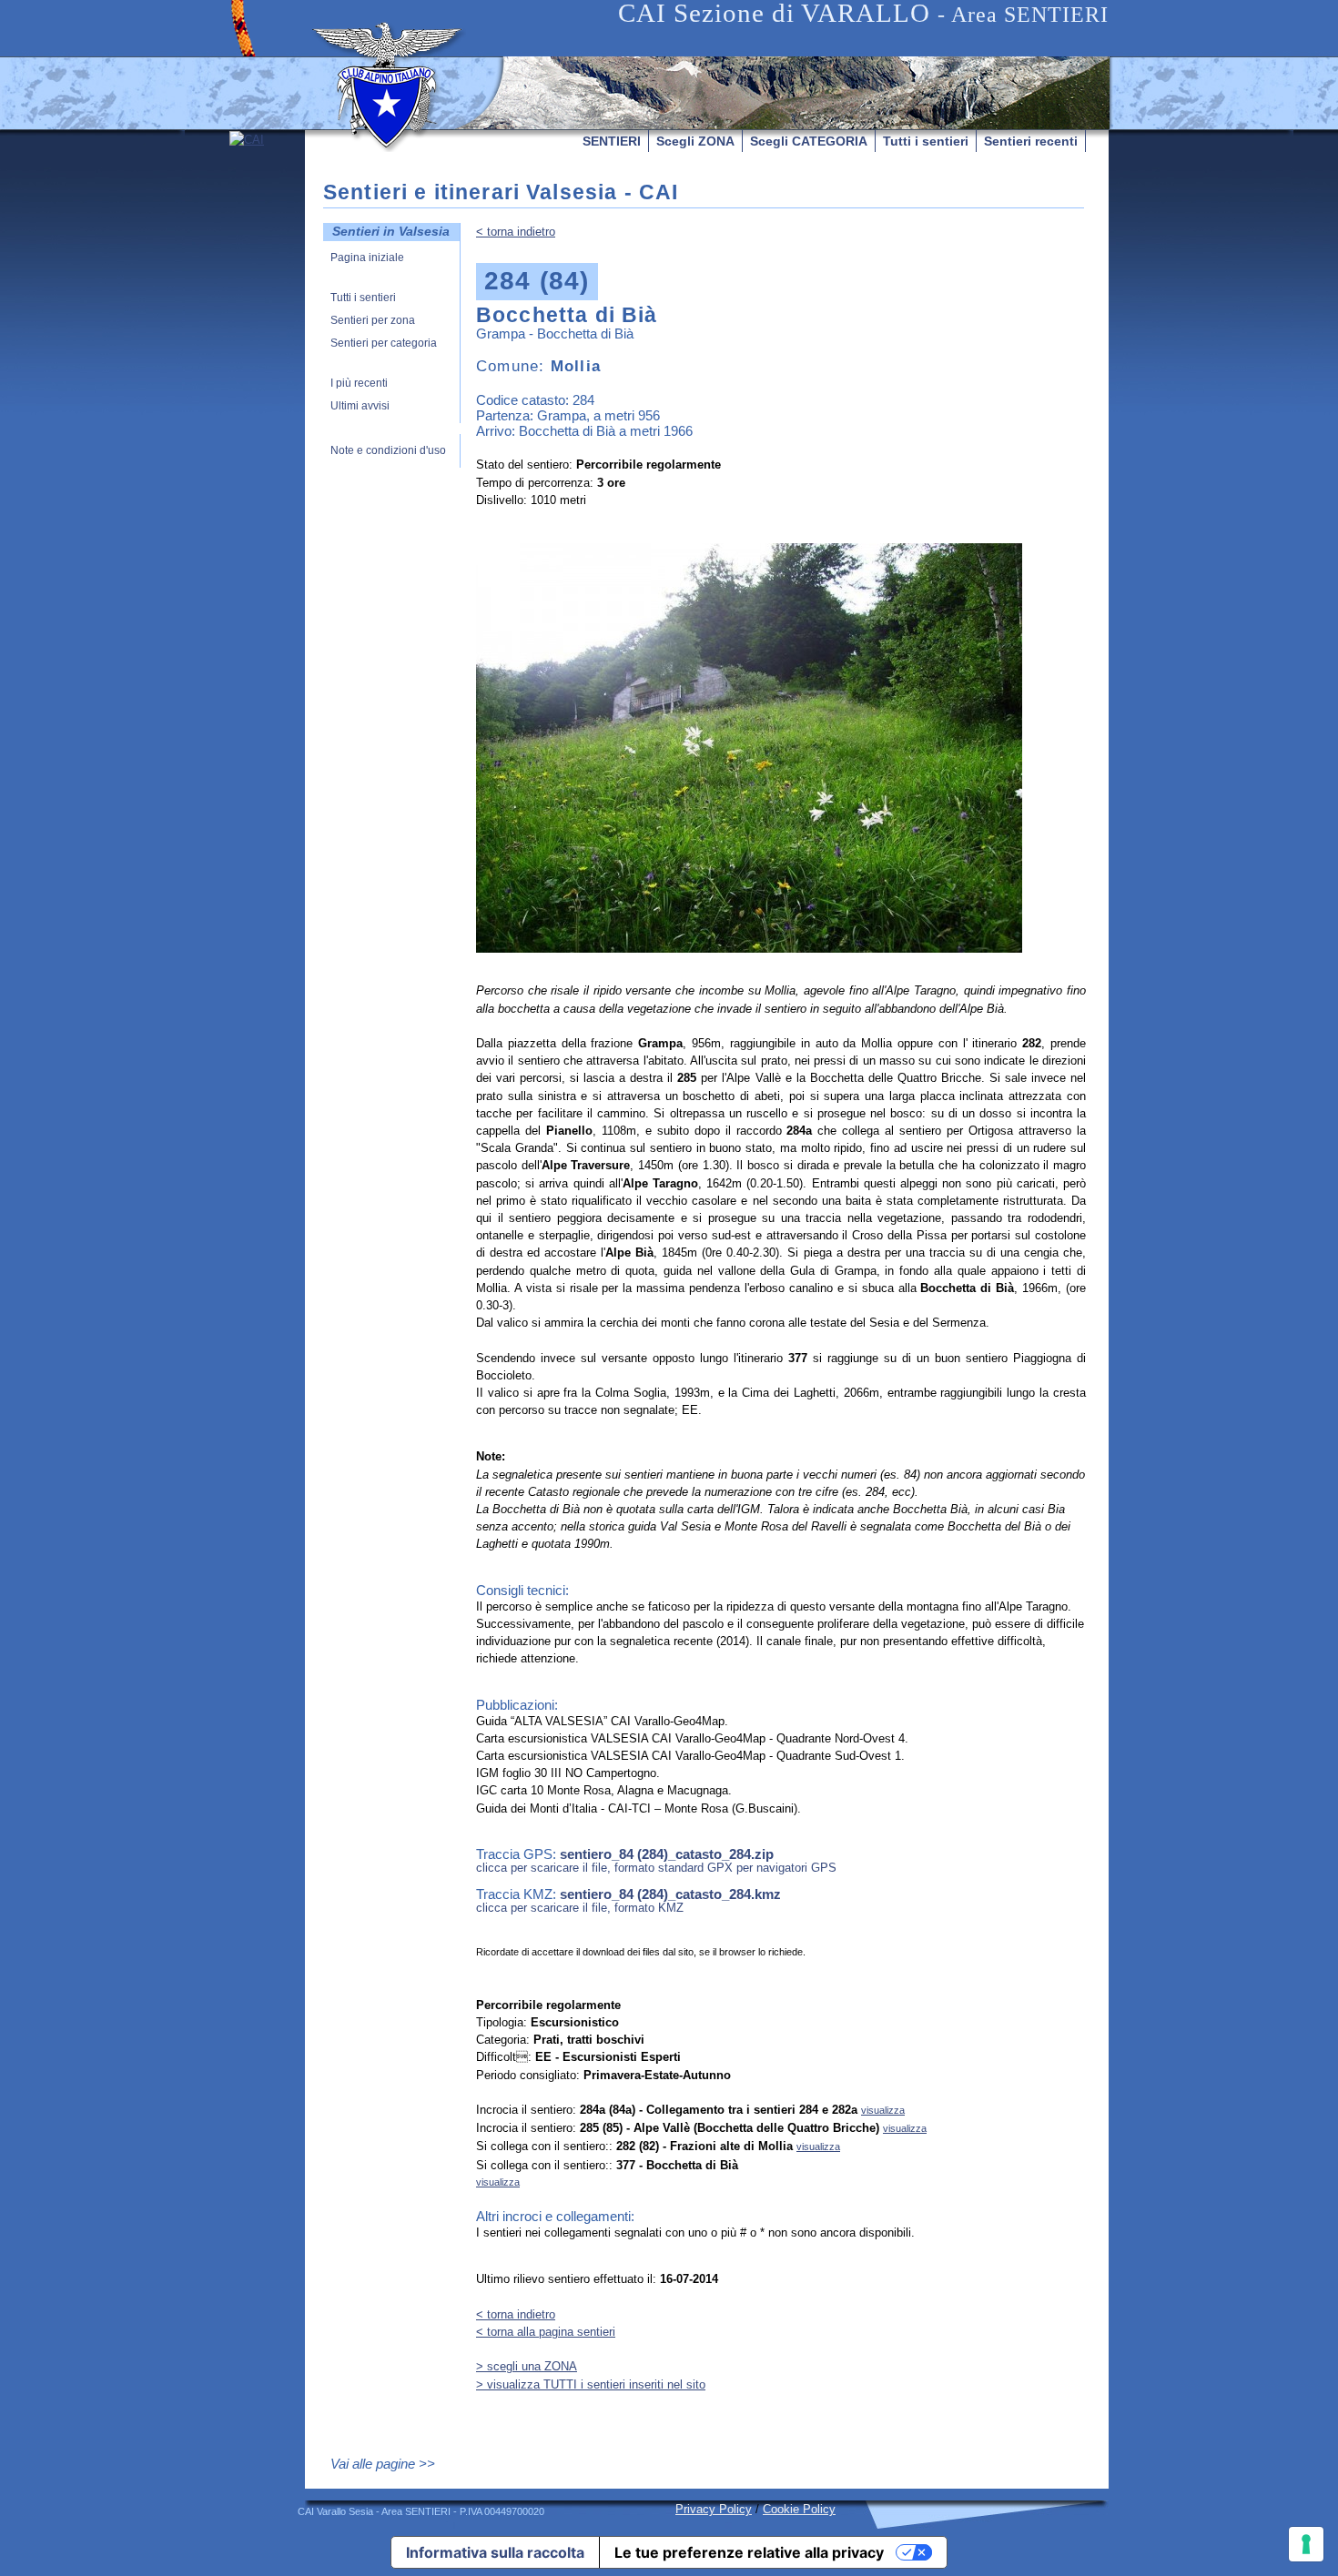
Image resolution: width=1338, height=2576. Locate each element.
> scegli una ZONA (527, 2366)
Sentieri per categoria (384, 343)
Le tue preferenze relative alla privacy (749, 2552)
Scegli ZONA (695, 141)
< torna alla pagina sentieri (546, 2332)
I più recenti (359, 384)
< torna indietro (516, 232)
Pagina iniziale (367, 258)
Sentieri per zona (373, 321)
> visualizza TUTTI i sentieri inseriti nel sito (591, 2384)
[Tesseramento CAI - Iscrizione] (267, 302)
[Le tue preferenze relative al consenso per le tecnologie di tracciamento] (1306, 2544)
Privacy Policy (714, 2509)
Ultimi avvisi (360, 406)
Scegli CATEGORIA (809, 141)
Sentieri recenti (1031, 141)
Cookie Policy (799, 2509)
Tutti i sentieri (926, 141)
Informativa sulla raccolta (495, 2552)
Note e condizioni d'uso (388, 451)
